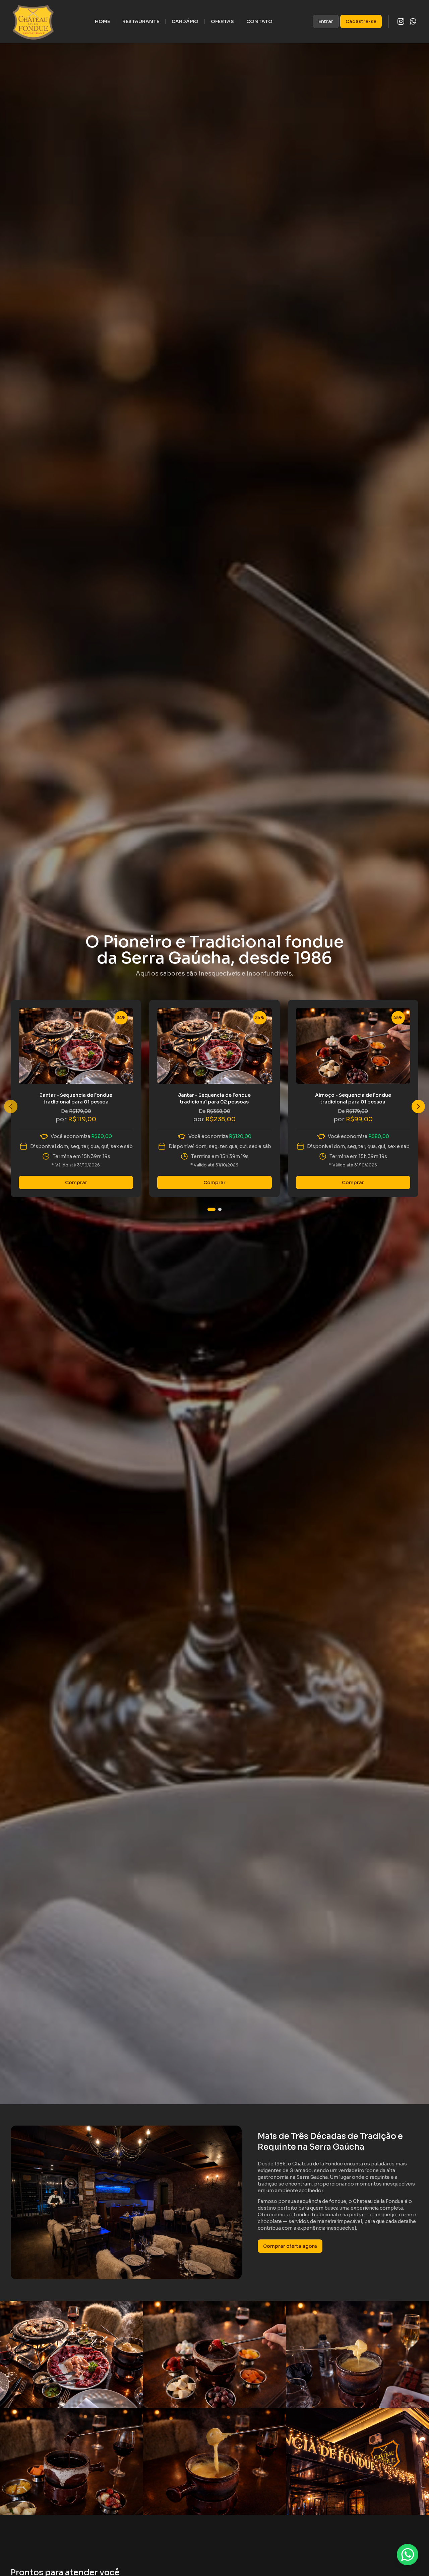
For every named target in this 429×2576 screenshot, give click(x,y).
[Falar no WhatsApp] (408, 2555)
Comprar (76, 1183)
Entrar (326, 21)
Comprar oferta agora (290, 2246)
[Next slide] (418, 1106)
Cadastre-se (361, 21)
